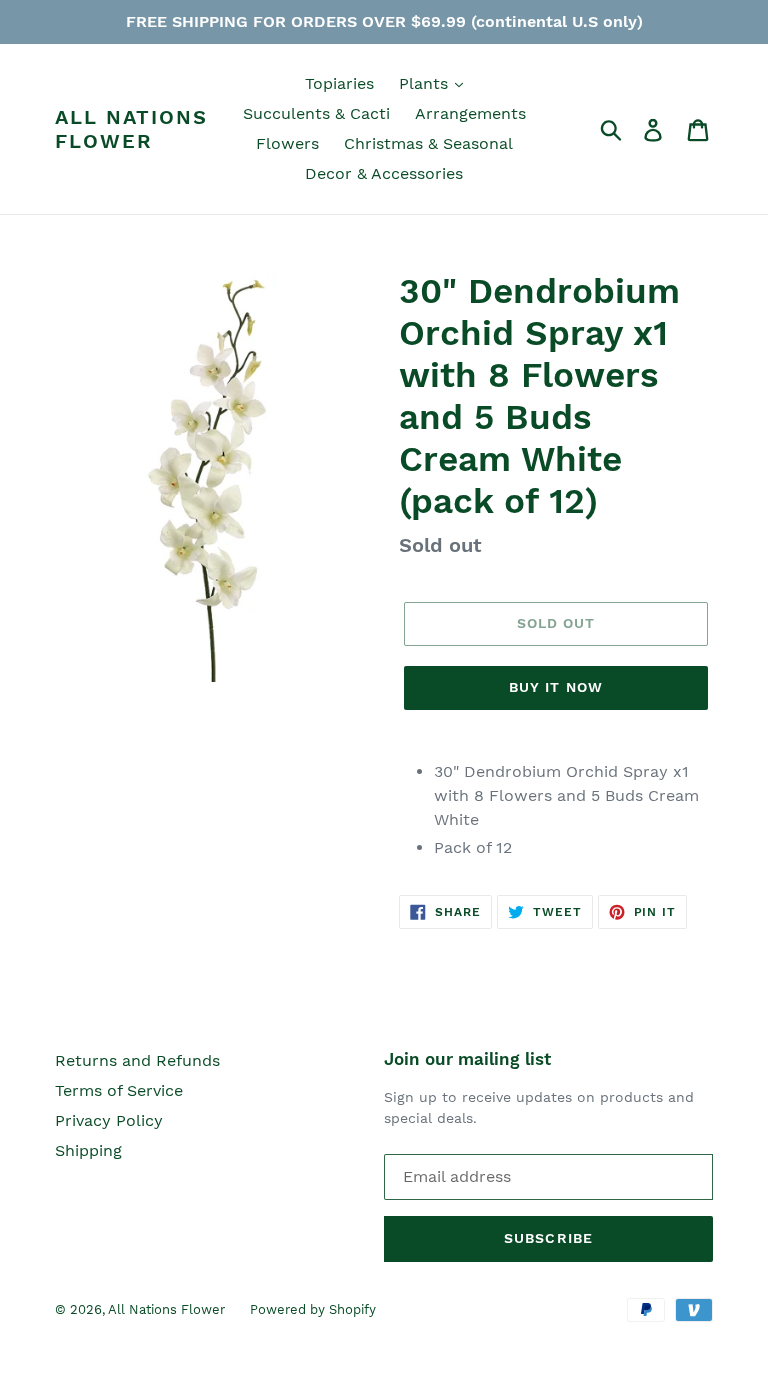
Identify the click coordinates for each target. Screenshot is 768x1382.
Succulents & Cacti (316, 113)
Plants (426, 83)
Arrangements (470, 113)
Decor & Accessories (384, 173)
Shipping (88, 1150)
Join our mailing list (467, 1059)
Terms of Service (119, 1090)
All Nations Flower (131, 129)
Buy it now (556, 687)
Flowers (287, 143)
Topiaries (339, 83)
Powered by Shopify (313, 1309)
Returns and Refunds (137, 1060)
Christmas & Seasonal (428, 143)
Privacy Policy (109, 1120)
